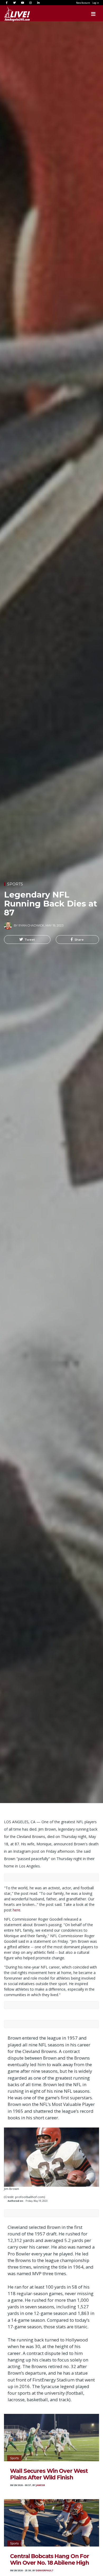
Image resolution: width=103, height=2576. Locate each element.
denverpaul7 (45, 2570)
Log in (96, 3)
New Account (83, 3)
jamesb (40, 2485)
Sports (15, 884)
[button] (27, 940)
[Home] (12, 14)
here (17, 1910)
